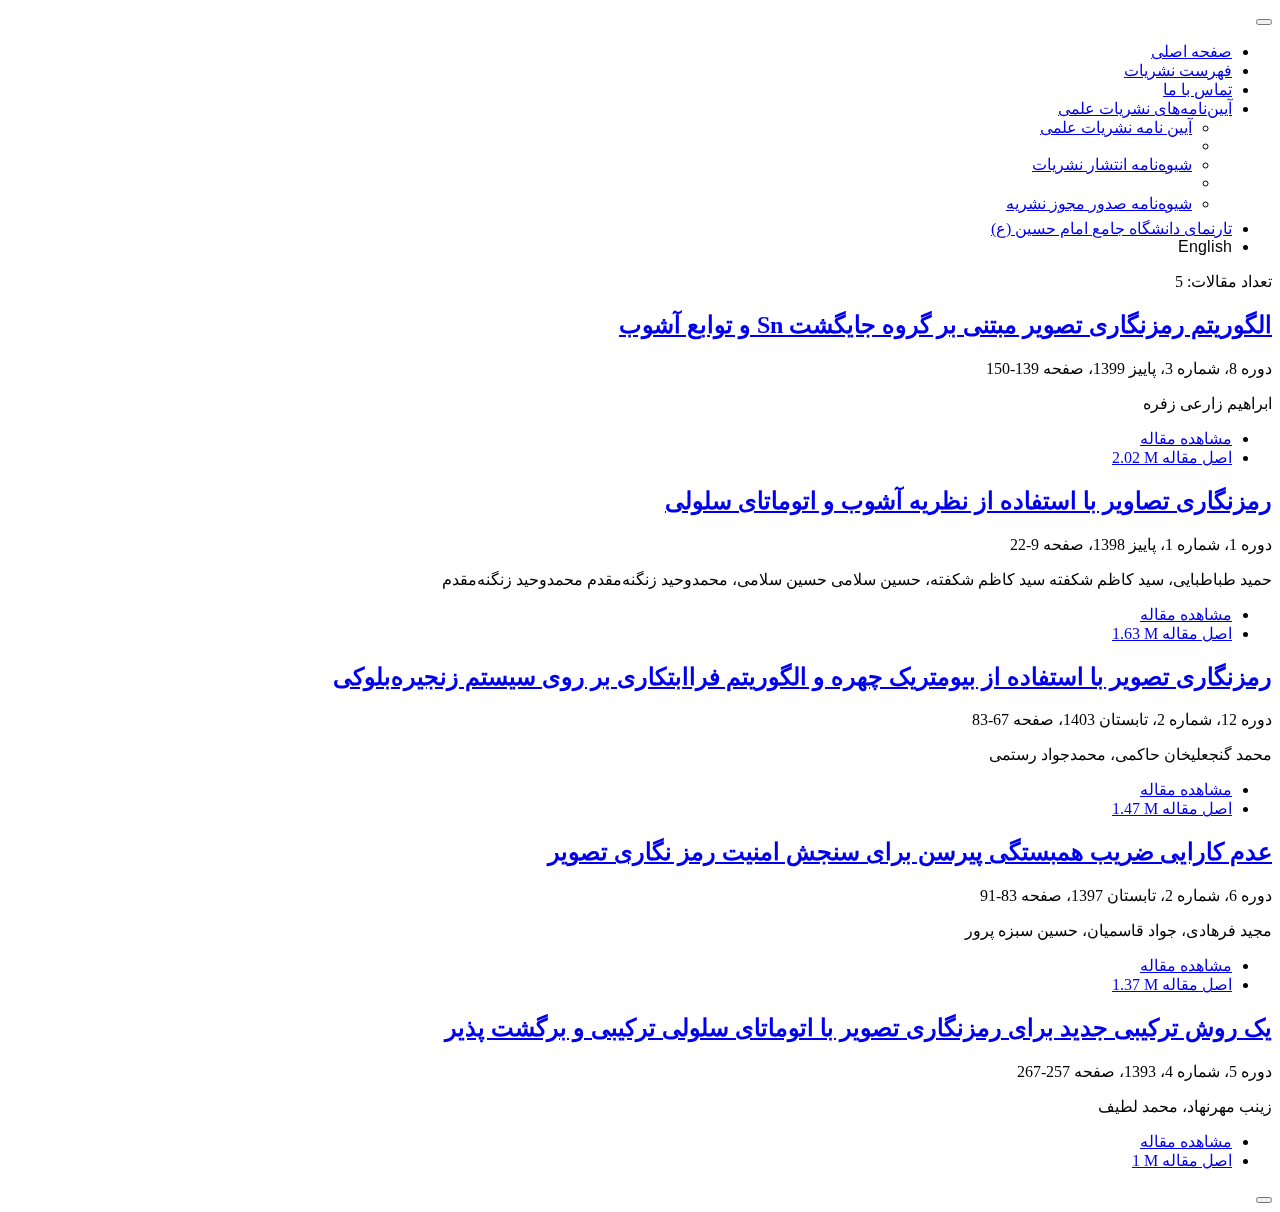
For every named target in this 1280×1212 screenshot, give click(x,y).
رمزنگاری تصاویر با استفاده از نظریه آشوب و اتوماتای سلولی (968, 501)
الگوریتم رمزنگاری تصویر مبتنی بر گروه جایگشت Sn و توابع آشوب (945, 325)
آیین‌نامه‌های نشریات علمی (1145, 108)
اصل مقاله (1172, 457)
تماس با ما (1197, 89)
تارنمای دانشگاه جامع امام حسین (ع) (1111, 228)
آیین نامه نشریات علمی (1116, 127)
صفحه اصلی (1191, 51)
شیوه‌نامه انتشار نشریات (1112, 164)
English (1205, 246)
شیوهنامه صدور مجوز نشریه (1099, 203)
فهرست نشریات (1178, 70)
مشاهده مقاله (1186, 438)
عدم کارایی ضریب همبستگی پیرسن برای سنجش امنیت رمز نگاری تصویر (910, 852)
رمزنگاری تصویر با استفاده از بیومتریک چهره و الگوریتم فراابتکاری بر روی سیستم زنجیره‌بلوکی (802, 677)
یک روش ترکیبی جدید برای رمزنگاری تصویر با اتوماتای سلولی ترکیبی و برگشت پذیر (858, 1028)
